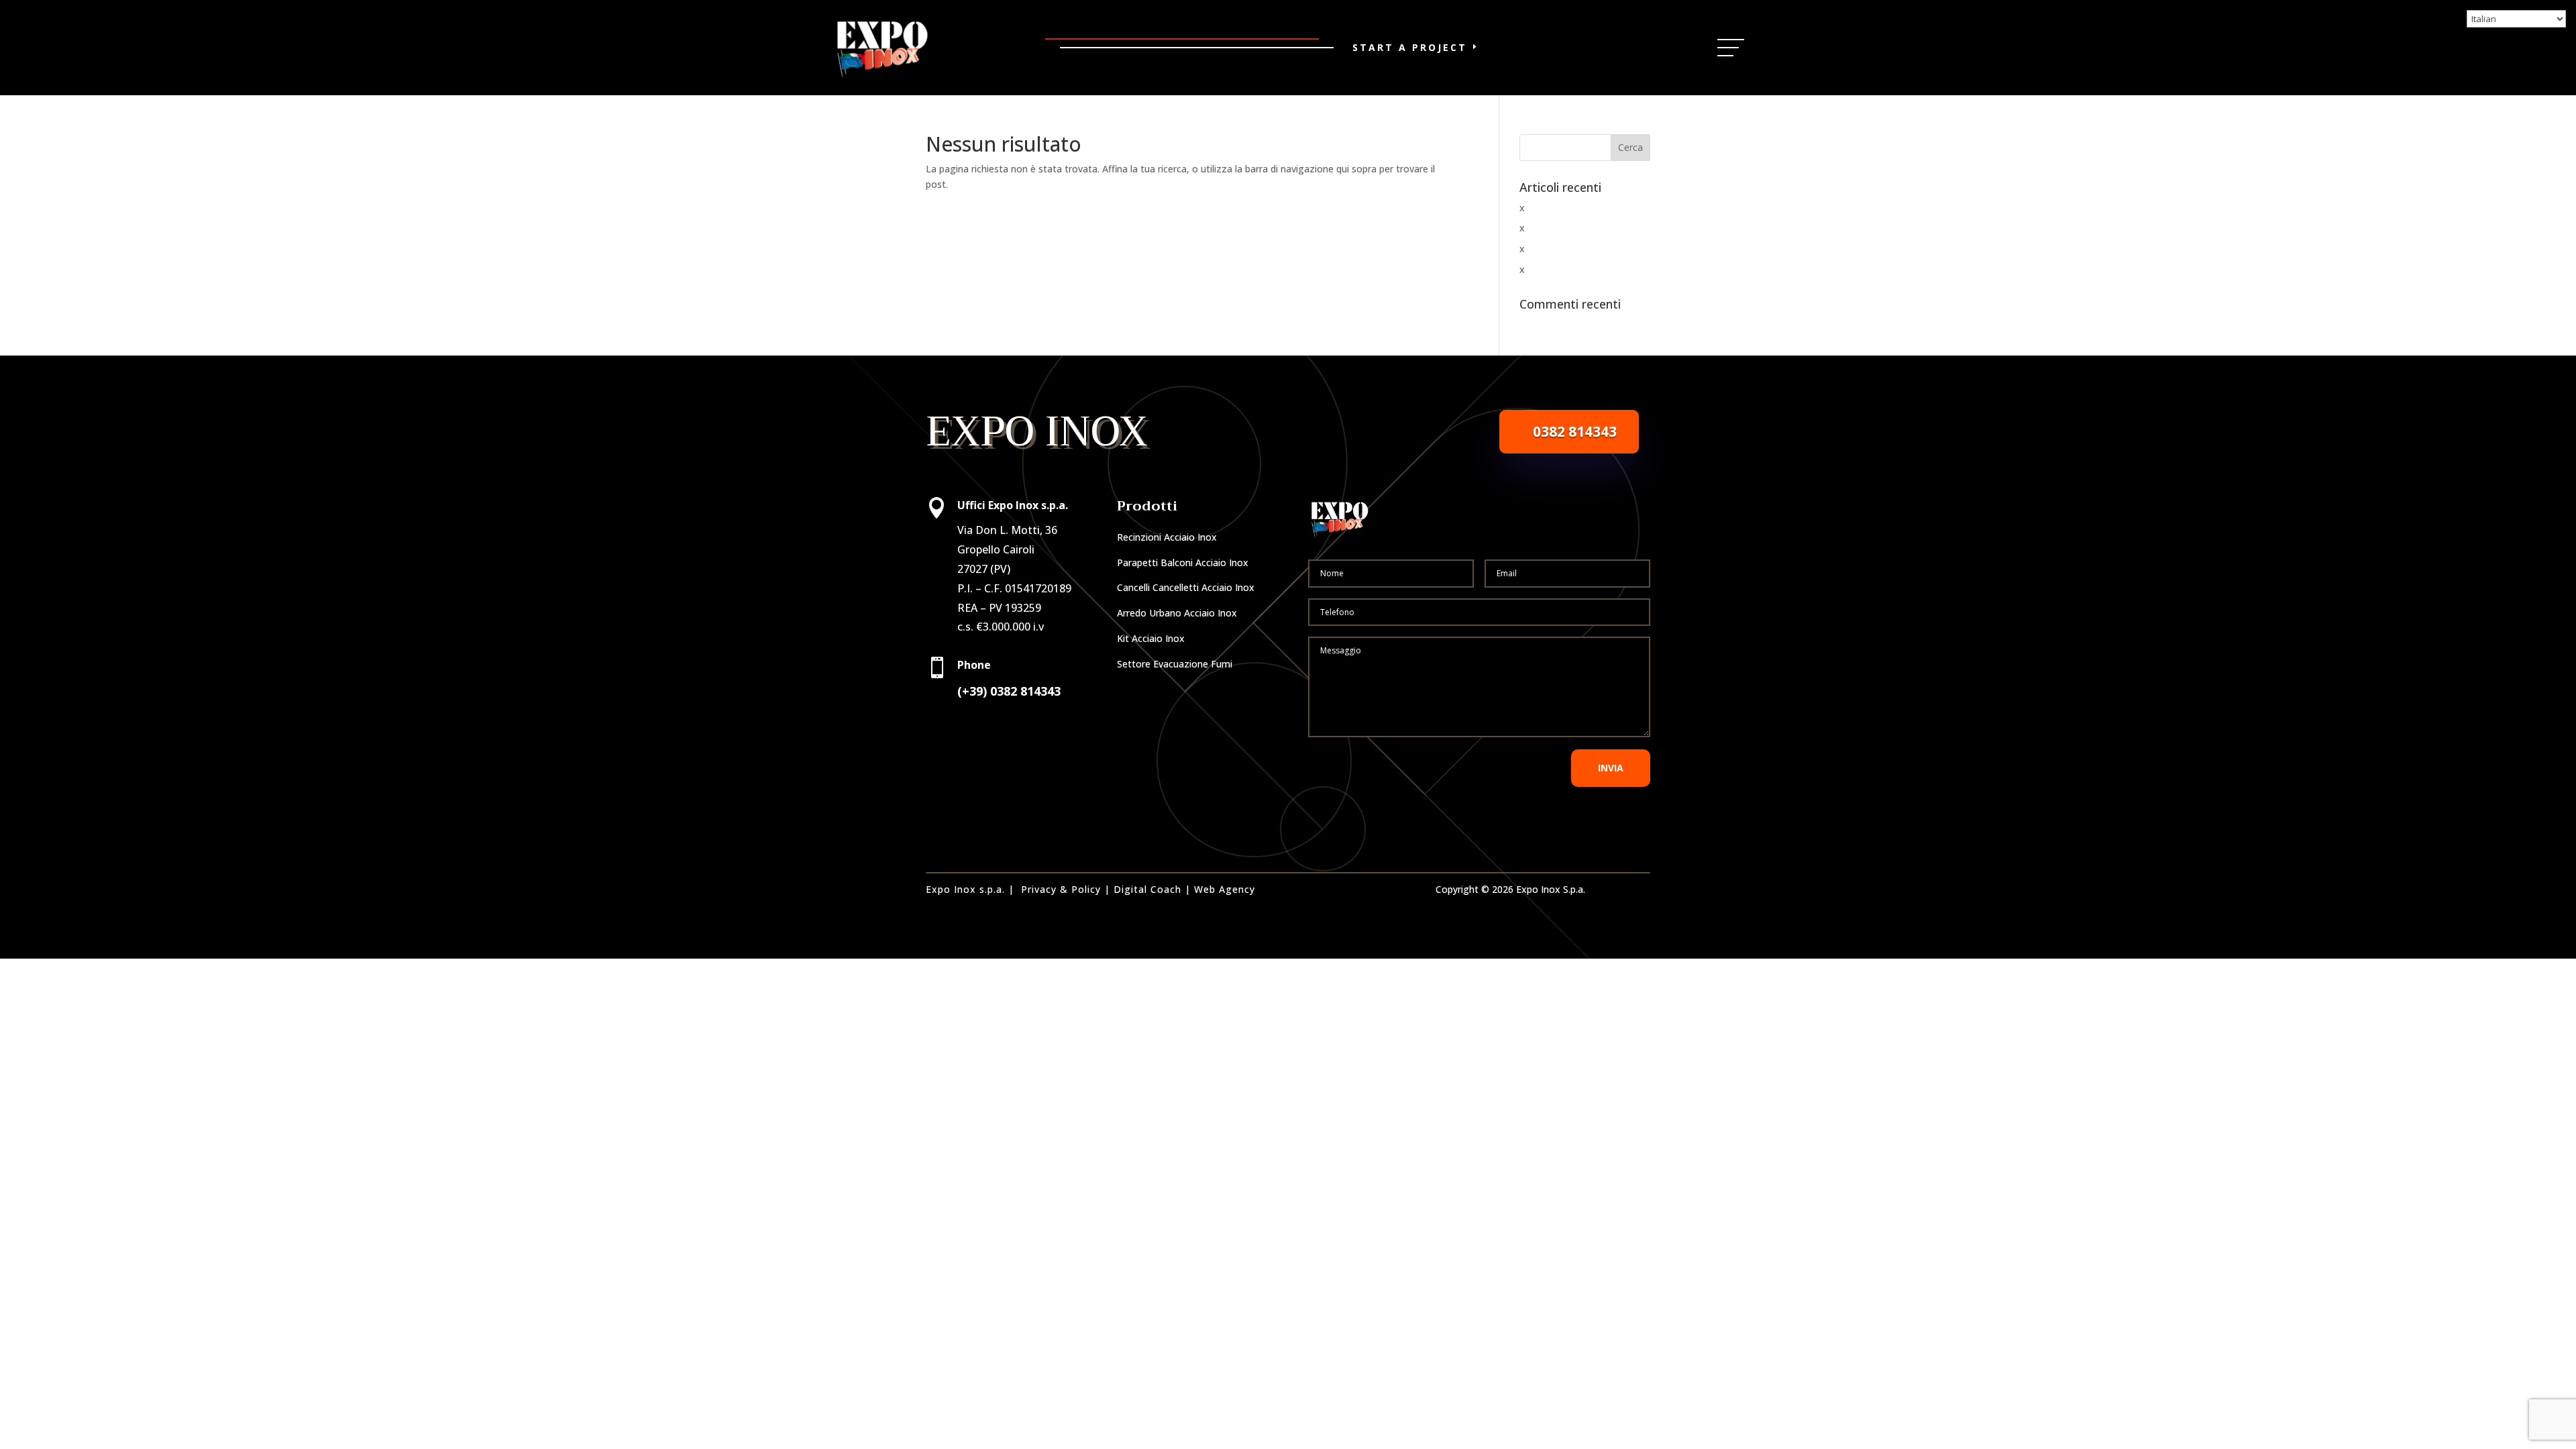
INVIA (1611, 768)
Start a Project (1410, 47)
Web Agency (1225, 889)
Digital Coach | (1152, 889)
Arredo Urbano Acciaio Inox (1177, 613)
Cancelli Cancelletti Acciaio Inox (1186, 587)
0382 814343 (1575, 431)
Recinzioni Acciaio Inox (1167, 537)
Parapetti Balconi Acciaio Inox (1183, 562)
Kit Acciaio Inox (1151, 638)
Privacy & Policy (1061, 889)
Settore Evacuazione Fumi (1175, 664)
